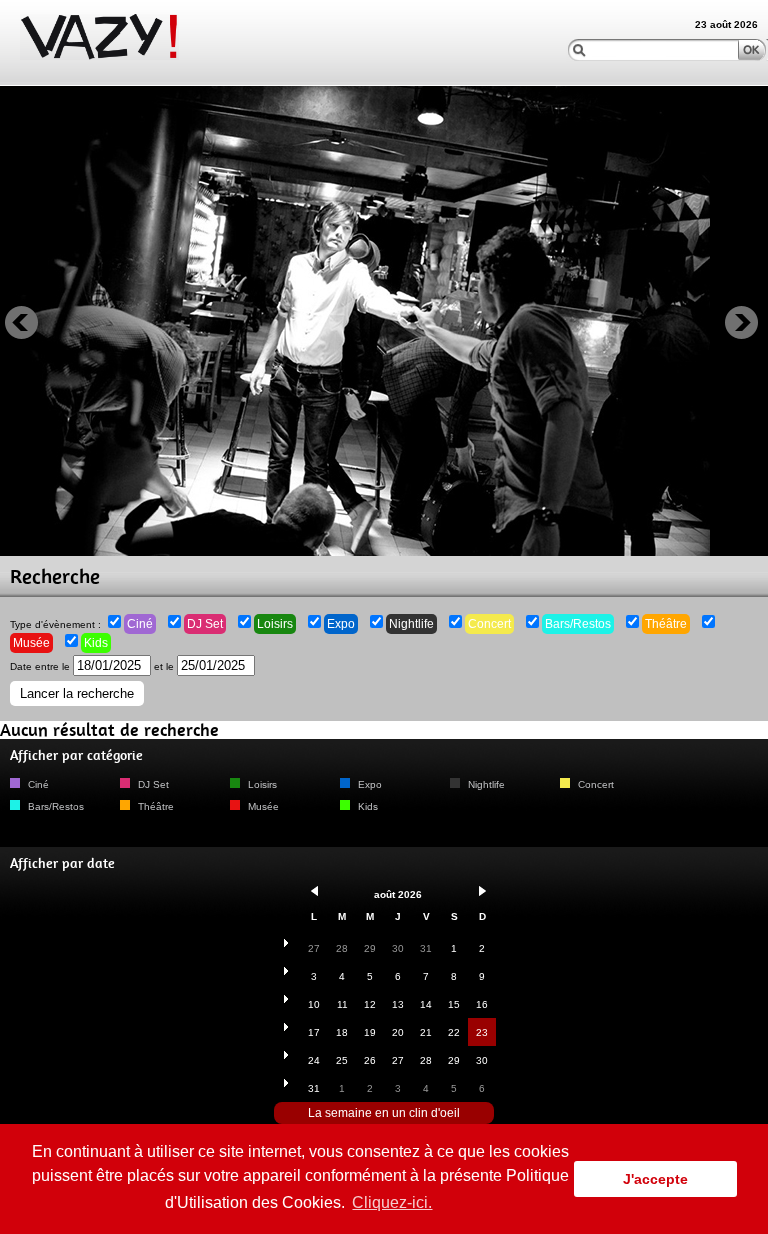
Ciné (140, 624)
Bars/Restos (578, 624)
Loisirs (275, 624)
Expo (341, 624)
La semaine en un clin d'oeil (384, 1113)
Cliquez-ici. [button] (392, 1202)
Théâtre (666, 624)
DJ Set (205, 624)
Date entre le (41, 666)
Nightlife (411, 624)
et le (165, 666)
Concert (489, 624)
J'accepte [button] (655, 1179)
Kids (96, 643)
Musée (31, 643)
